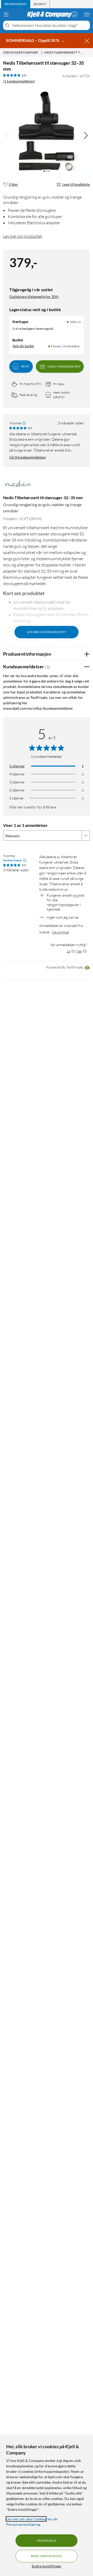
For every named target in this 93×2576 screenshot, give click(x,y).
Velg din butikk (23, 346)
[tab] (16, 4)
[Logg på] (74, 14)
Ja (68, 951)
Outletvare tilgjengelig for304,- (34, 297)
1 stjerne (16, 798)
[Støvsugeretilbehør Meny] (42, 53)
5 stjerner (17, 766)
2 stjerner (17, 790)
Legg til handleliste (76, 184)
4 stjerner (17, 774)
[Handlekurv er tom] (87, 14)
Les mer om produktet (23, 236)
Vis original (60, 932)
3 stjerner (17, 782)
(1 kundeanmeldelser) (19, 81)
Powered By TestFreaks (65, 967)
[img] (86, 136)
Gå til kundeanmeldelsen (28, 457)
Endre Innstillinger (47, 2566)
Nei (79, 951)
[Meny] (6, 14)
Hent (25, 366)
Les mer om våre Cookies (26, 2519)
